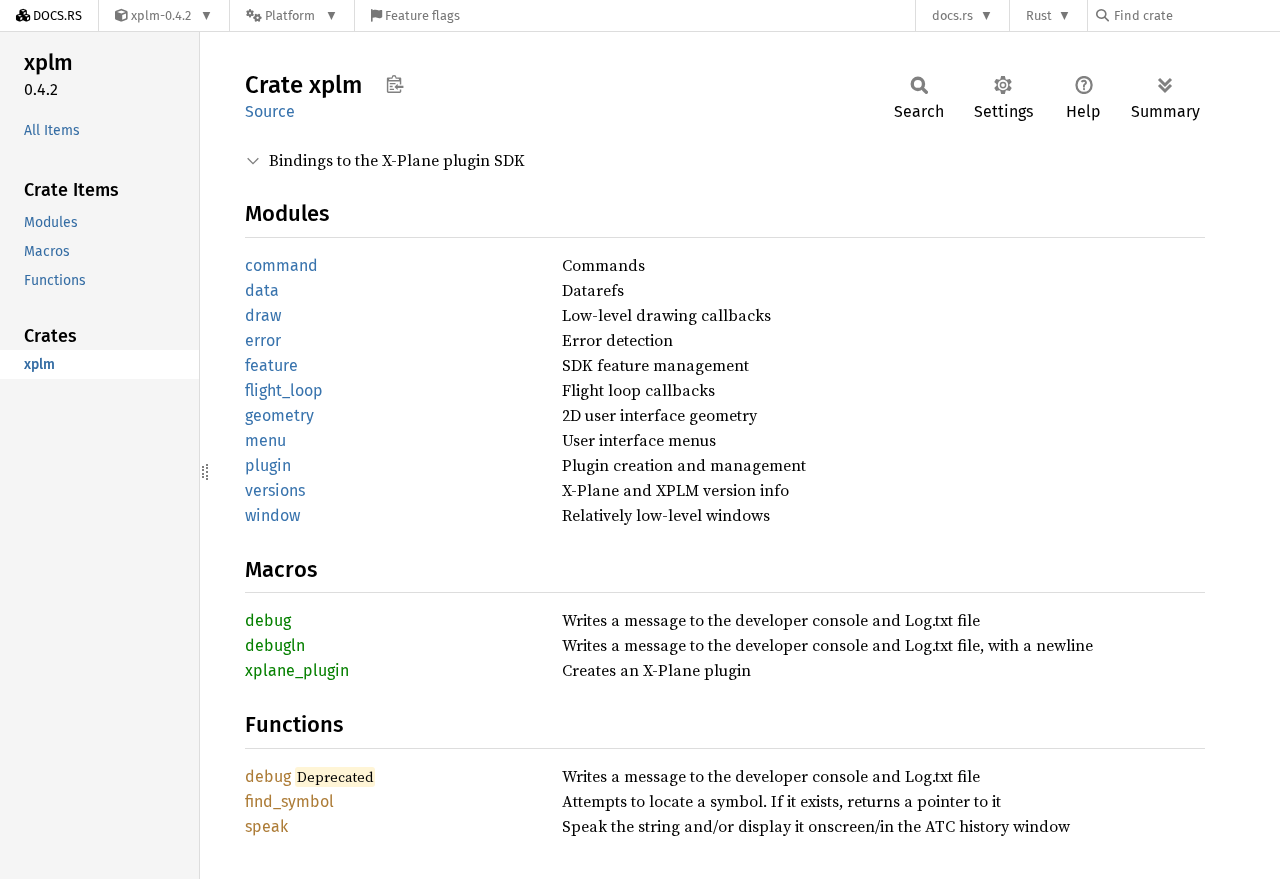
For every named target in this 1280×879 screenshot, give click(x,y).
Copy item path (394, 84)
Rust (1039, 15)
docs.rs (952, 15)
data (262, 290)
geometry (279, 415)
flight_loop (284, 390)
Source (270, 111)
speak (266, 826)
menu (265, 440)
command (281, 265)
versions (275, 490)
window (272, 515)
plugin (268, 465)
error (263, 340)
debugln (275, 645)
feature (271, 365)
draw (263, 315)
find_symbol (289, 801)
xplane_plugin (297, 670)
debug (268, 620)
